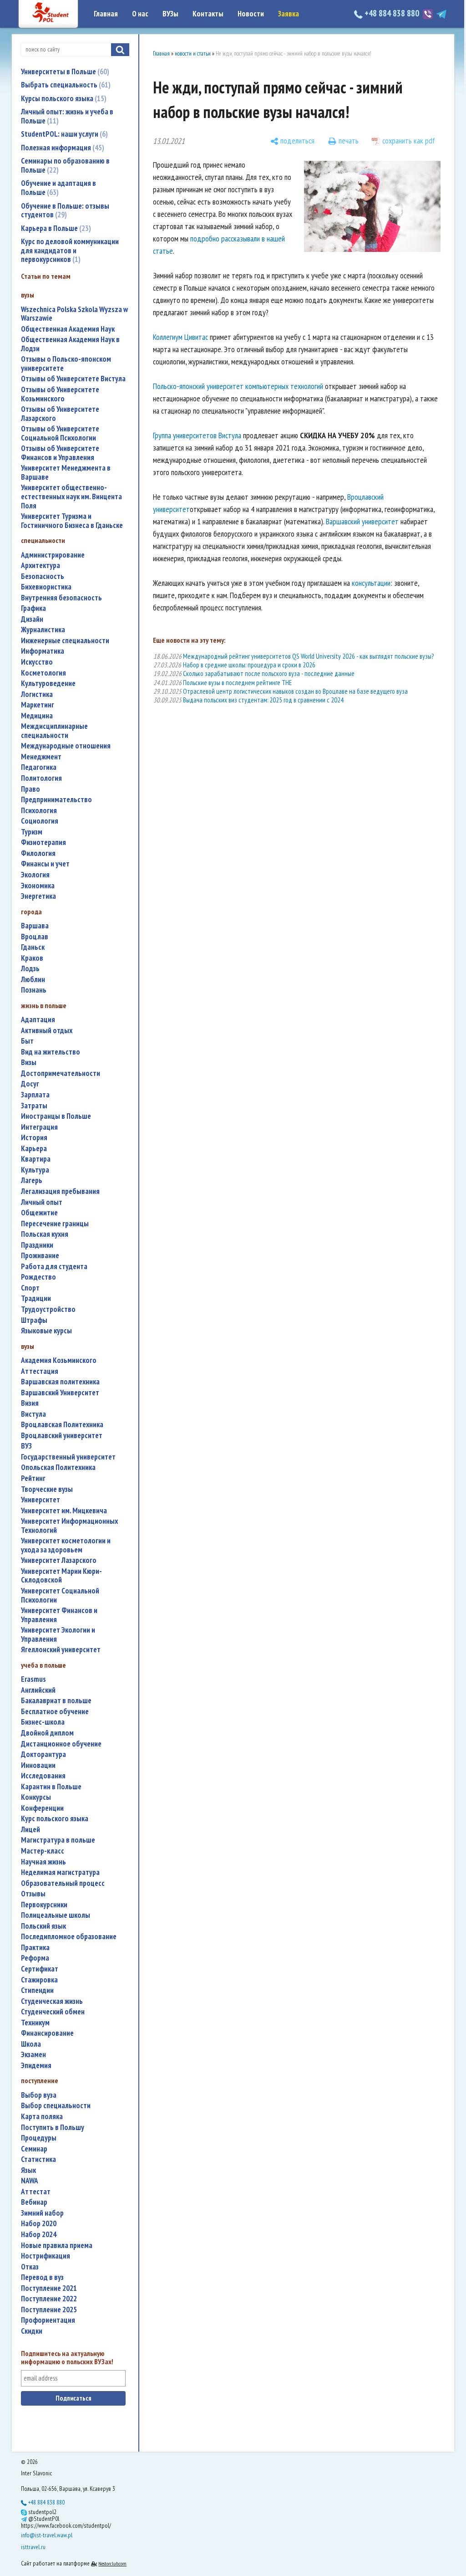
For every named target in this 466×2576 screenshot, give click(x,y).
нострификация (46, 2256)
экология (35, 875)
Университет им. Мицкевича (64, 1511)
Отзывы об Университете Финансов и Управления (60, 453)
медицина (37, 716)
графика (33, 608)
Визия (30, 1403)
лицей (30, 1830)
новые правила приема (57, 2246)
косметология (43, 673)
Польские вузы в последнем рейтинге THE (237, 683)
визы (29, 1063)
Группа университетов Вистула (197, 435)
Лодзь (30, 969)
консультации (371, 583)
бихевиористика (46, 587)
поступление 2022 (49, 2299)
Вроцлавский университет (62, 1436)
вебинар (34, 2202)
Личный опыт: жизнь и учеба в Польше (67, 116)
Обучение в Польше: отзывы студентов (65, 210)
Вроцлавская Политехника (62, 1425)
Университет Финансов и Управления (59, 1615)
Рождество (38, 1277)
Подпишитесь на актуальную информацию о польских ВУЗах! (67, 2358)
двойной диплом (47, 1733)
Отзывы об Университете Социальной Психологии (60, 433)
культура (35, 1170)
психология (39, 811)
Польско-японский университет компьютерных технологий (238, 386)
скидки (32, 2331)
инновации (38, 1765)
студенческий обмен (53, 2012)
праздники (37, 1245)
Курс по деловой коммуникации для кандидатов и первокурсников (70, 250)
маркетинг (38, 705)
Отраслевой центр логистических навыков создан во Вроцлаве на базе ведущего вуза (295, 691)
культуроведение (48, 684)
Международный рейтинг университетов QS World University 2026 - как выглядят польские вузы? (308, 656)
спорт (30, 1288)
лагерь (32, 1180)
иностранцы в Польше (56, 1116)
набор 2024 (39, 2235)
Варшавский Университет (60, 1393)
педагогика (39, 767)
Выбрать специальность (65, 85)
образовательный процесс (63, 1883)
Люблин (33, 980)
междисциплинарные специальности (54, 731)
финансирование (47, 2033)
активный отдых (47, 1031)
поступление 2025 (49, 2310)
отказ (30, 2267)
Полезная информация (61, 148)
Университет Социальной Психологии (60, 1595)
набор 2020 (39, 2224)
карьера (34, 1149)
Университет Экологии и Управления (58, 1635)
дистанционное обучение (61, 1744)
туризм (32, 832)
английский (38, 1690)
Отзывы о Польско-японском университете (66, 364)
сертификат (40, 1969)
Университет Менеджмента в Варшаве (66, 473)
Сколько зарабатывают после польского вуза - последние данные (269, 673)
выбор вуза (39, 2095)
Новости (251, 14)
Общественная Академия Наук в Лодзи (70, 344)
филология (38, 853)
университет (41, 1500)
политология (41, 778)
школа (31, 2044)
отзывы (33, 1894)
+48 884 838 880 (392, 13)
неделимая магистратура (60, 1872)
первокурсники (44, 1905)
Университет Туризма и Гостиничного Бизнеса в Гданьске (72, 521)
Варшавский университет (362, 521)
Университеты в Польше (64, 72)
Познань (34, 990)
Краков (32, 958)
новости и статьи (193, 54)
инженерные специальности (65, 641)
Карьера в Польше (55, 228)
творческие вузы (47, 1489)
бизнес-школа (43, 1722)
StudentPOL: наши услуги (63, 134)
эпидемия (36, 2066)
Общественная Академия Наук (68, 329)
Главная (106, 14)
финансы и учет (45, 864)
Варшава (35, 926)
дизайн (32, 619)
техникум (35, 2023)
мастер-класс (43, 1851)
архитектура (41, 566)
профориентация (48, 2320)
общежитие (39, 1213)
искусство (37, 662)
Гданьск (33, 947)
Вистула (33, 1414)
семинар (34, 2149)
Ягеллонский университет (61, 1650)
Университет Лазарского (59, 1560)
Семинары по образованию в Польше (65, 165)
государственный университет (68, 1457)
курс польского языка (55, 1819)
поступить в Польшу (53, 2128)
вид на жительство (51, 1052)
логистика (37, 694)
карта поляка (42, 2117)
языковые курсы (46, 1331)
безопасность (43, 576)
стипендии (37, 1990)
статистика (38, 2159)
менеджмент (41, 757)
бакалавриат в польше (56, 1701)
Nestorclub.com (112, 2563)
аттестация (40, 1371)
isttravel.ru (33, 2547)
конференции (42, 1808)
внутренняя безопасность (61, 598)
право (30, 789)
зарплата (35, 1095)
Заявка (289, 14)
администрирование (53, 555)
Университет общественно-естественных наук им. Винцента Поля (71, 497)
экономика (38, 886)
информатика (43, 651)
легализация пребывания (60, 1191)
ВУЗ (26, 1446)
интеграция (39, 1127)
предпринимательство (56, 800)
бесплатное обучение (55, 1712)
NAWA (30, 2181)
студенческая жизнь (52, 2001)
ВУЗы (170, 14)
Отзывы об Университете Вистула (73, 379)
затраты (34, 1106)
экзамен (33, 2055)
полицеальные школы (56, 1915)
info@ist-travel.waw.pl (47, 2535)
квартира (36, 1159)
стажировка (39, 1980)
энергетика (38, 896)
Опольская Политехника (58, 1467)
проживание (40, 1256)
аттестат (36, 2192)
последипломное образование (69, 1937)
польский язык (43, 1926)
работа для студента (54, 1267)
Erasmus (33, 1679)
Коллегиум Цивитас (180, 337)
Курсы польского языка (63, 98)
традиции (36, 1298)
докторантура (43, 1754)
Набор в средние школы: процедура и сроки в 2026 (249, 665)
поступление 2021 (49, 2288)
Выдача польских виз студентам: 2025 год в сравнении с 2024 (263, 700)
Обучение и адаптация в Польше (58, 188)
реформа (35, 1958)
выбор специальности (56, 2106)
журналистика (43, 630)
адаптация (38, 1020)
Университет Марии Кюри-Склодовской (61, 1576)
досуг (30, 1084)
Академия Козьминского (59, 1360)
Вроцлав (35, 937)
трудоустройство (48, 1309)
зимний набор (42, 2213)
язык (28, 2170)
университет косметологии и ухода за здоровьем (66, 1545)
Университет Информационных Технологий (69, 1526)
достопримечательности (61, 1073)
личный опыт (42, 1202)
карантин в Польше (51, 1787)
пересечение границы (55, 1224)
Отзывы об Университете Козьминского (60, 394)
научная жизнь (43, 1862)
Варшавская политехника (60, 1382)
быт (27, 1041)
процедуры (39, 2138)
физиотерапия (43, 842)
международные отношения (66, 746)
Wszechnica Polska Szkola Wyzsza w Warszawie (74, 314)
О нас (140, 14)
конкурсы (36, 1797)
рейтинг (33, 1478)
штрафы (34, 1320)
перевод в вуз (42, 2277)
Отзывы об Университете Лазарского (60, 414)
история (34, 1138)
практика (35, 1948)
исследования (43, 1776)
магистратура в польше (58, 1840)
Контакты (208, 14)
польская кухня (45, 1234)
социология (40, 821)
